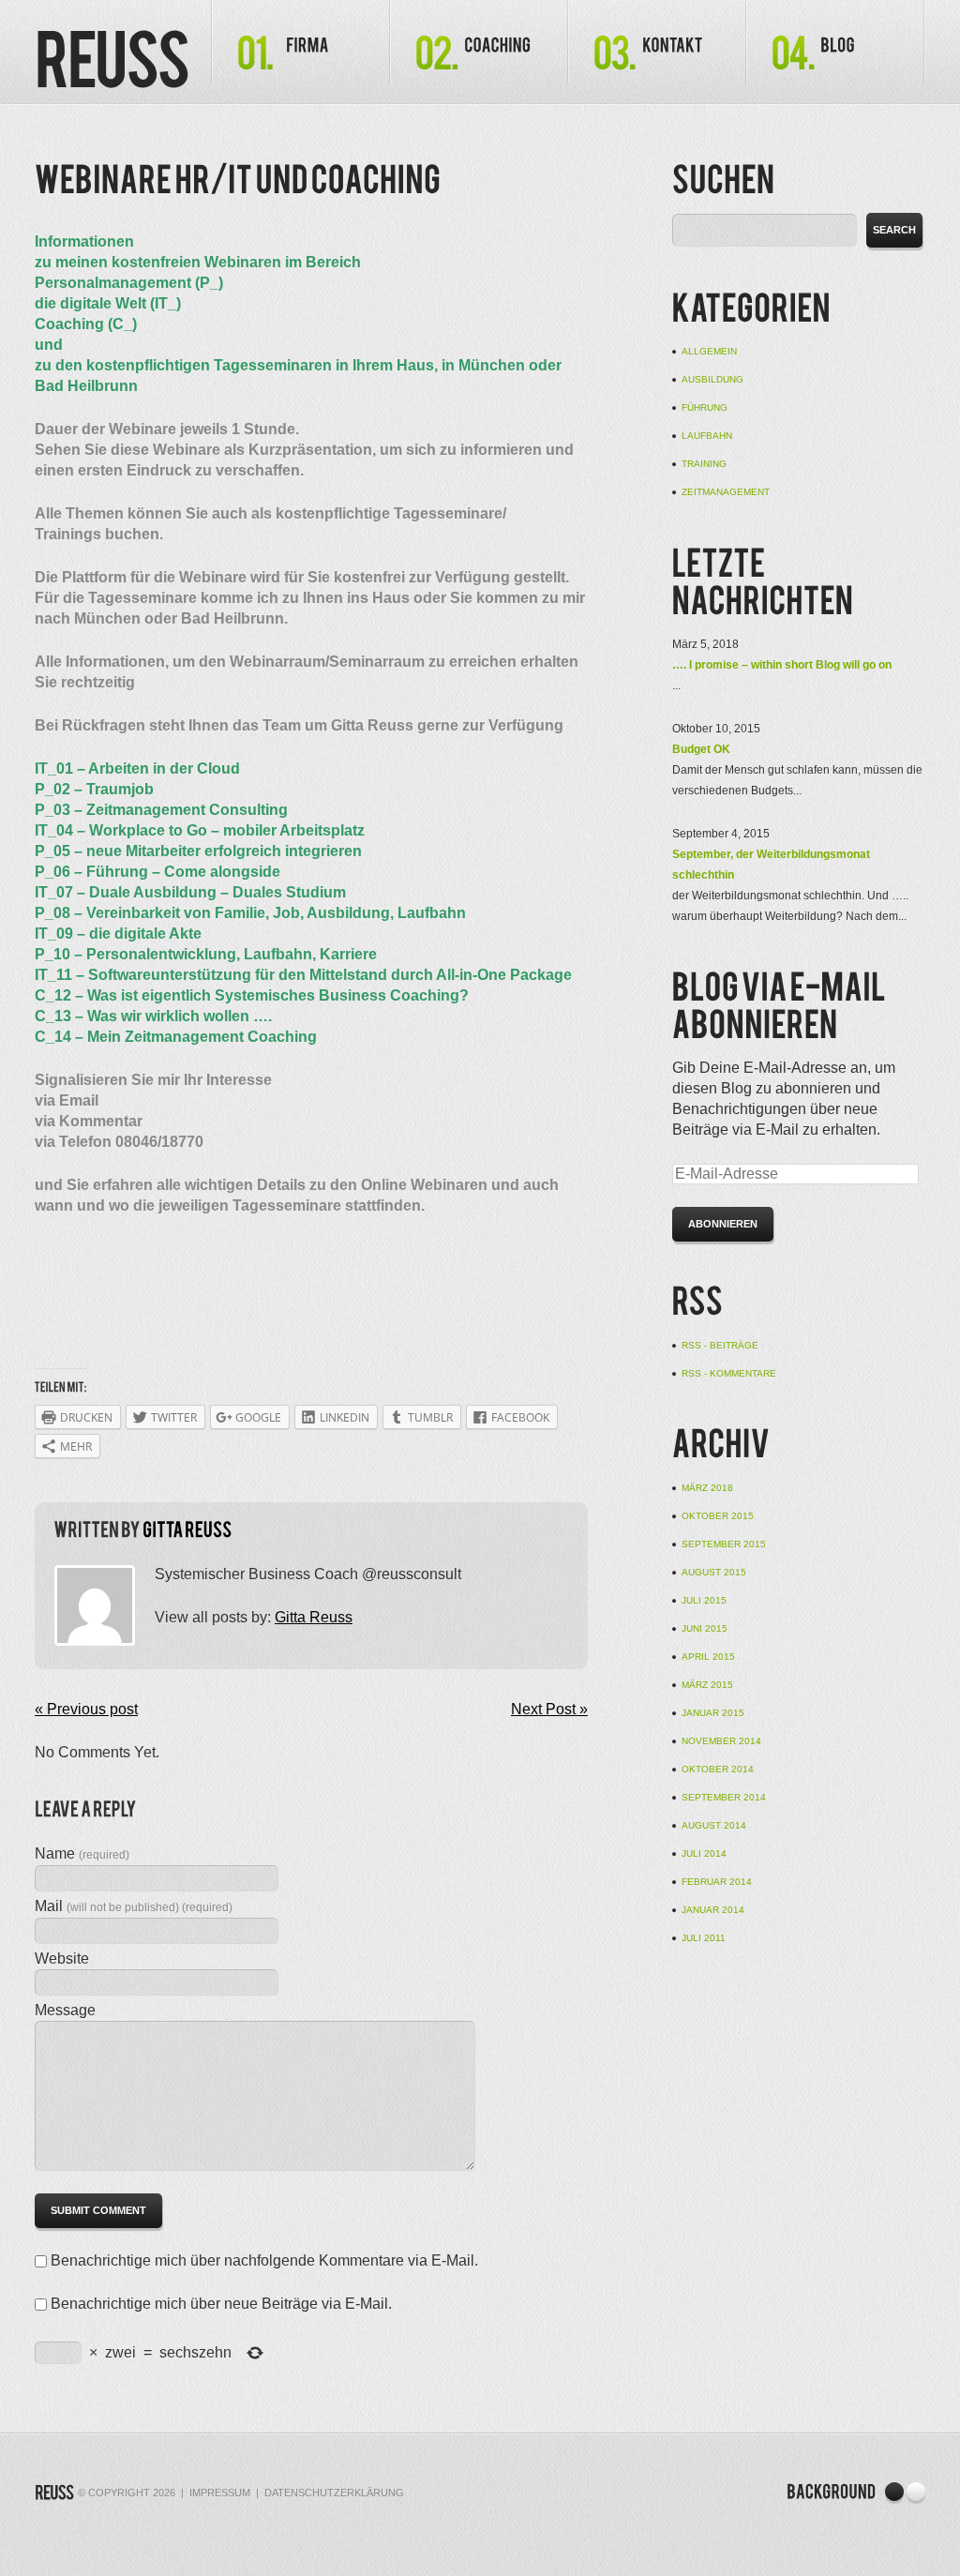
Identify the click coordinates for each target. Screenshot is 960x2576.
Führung (705, 407)
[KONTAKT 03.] (657, 42)
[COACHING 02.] (479, 42)
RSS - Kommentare (729, 1373)
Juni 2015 (705, 1628)
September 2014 (724, 1797)
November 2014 (721, 1741)
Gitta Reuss (314, 1617)
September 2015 (724, 1544)
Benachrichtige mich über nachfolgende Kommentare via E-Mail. (264, 2260)
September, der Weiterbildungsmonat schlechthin (771, 865)
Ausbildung (712, 379)
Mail (134, 1906)
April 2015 (708, 1657)
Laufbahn (707, 436)
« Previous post (86, 1709)
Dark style (895, 2493)
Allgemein (709, 351)
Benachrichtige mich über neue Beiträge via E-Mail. (221, 2304)
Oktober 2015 (718, 1516)
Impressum (220, 2493)
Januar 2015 (713, 1713)
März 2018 (707, 1488)
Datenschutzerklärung (334, 2493)
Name (82, 1853)
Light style (915, 2493)
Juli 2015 (704, 1600)
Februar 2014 (717, 1882)
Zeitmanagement (726, 492)
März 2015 (707, 1685)
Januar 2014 (713, 1910)
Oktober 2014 (718, 1769)
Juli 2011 (704, 1938)
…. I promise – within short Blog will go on (782, 665)
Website (62, 1958)
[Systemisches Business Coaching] (112, 63)
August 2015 (714, 1572)
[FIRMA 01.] (301, 42)
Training (704, 464)
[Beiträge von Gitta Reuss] (187, 1531)
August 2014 (714, 1825)
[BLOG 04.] (835, 42)
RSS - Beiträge (720, 1345)
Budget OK (701, 749)
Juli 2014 (704, 1853)
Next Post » (549, 1709)
